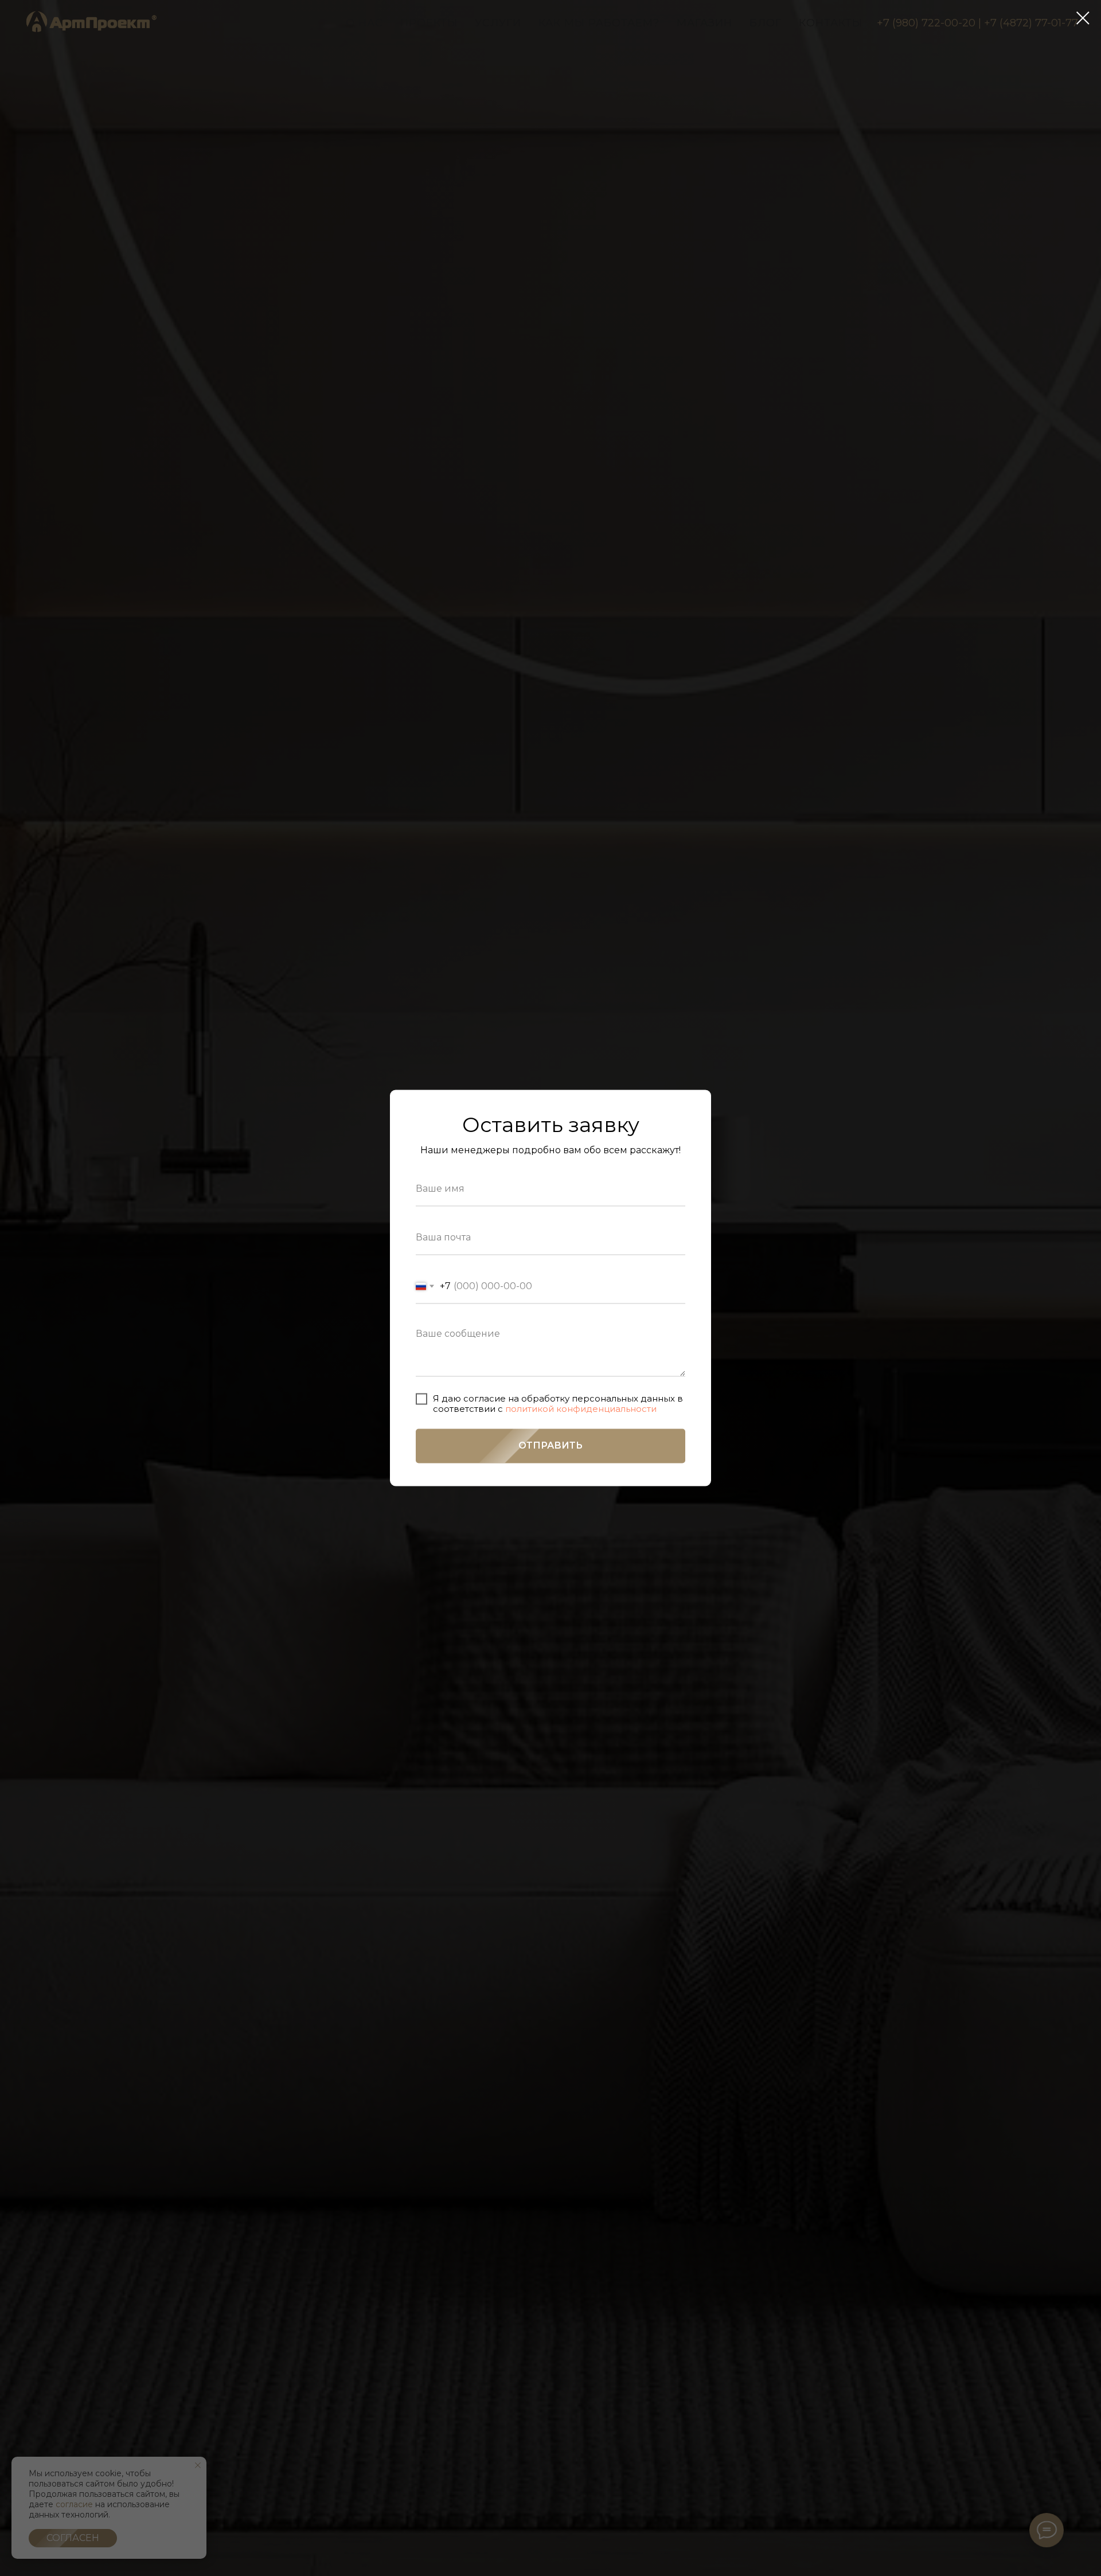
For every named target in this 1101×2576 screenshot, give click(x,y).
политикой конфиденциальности (581, 1409)
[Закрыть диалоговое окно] (1083, 18)
